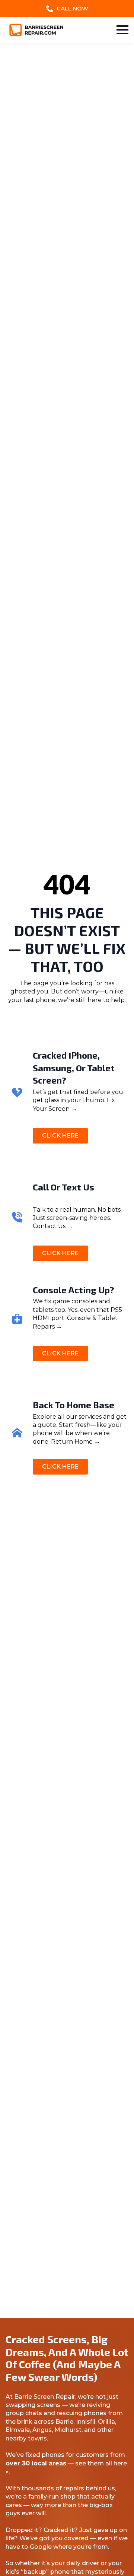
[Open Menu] (122, 30)
